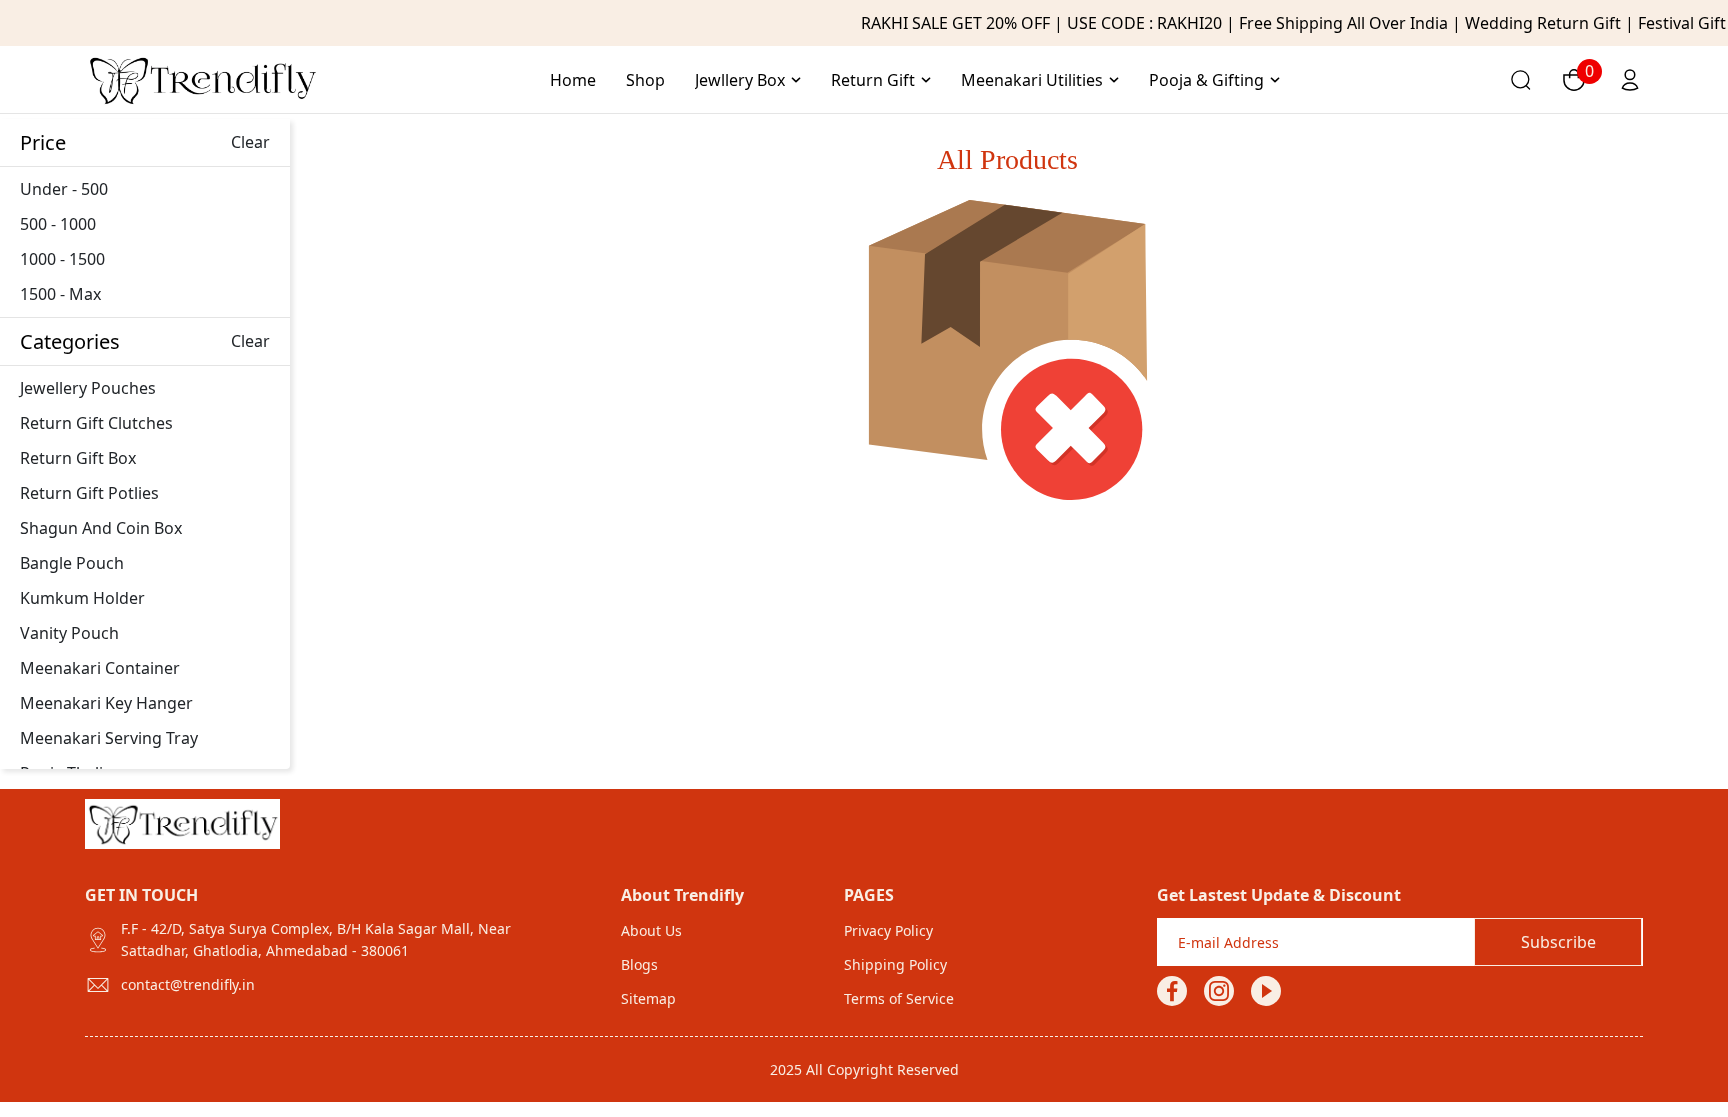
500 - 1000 (58, 224)
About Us (651, 930)
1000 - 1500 (62, 259)
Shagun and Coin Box (101, 528)
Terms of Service (899, 998)
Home (573, 80)
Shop (645, 80)
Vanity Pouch (69, 633)
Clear (250, 142)
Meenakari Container (100, 668)
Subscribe (1558, 942)
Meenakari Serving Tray (109, 738)
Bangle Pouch (72, 563)
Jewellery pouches (88, 388)
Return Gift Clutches (96, 423)
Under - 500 (64, 189)
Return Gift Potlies (89, 493)
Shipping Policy (895, 964)
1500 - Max (60, 294)
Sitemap (648, 998)
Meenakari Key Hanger (106, 703)
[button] (748, 80)
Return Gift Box (78, 458)
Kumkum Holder (82, 598)
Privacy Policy (888, 930)
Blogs (639, 964)
